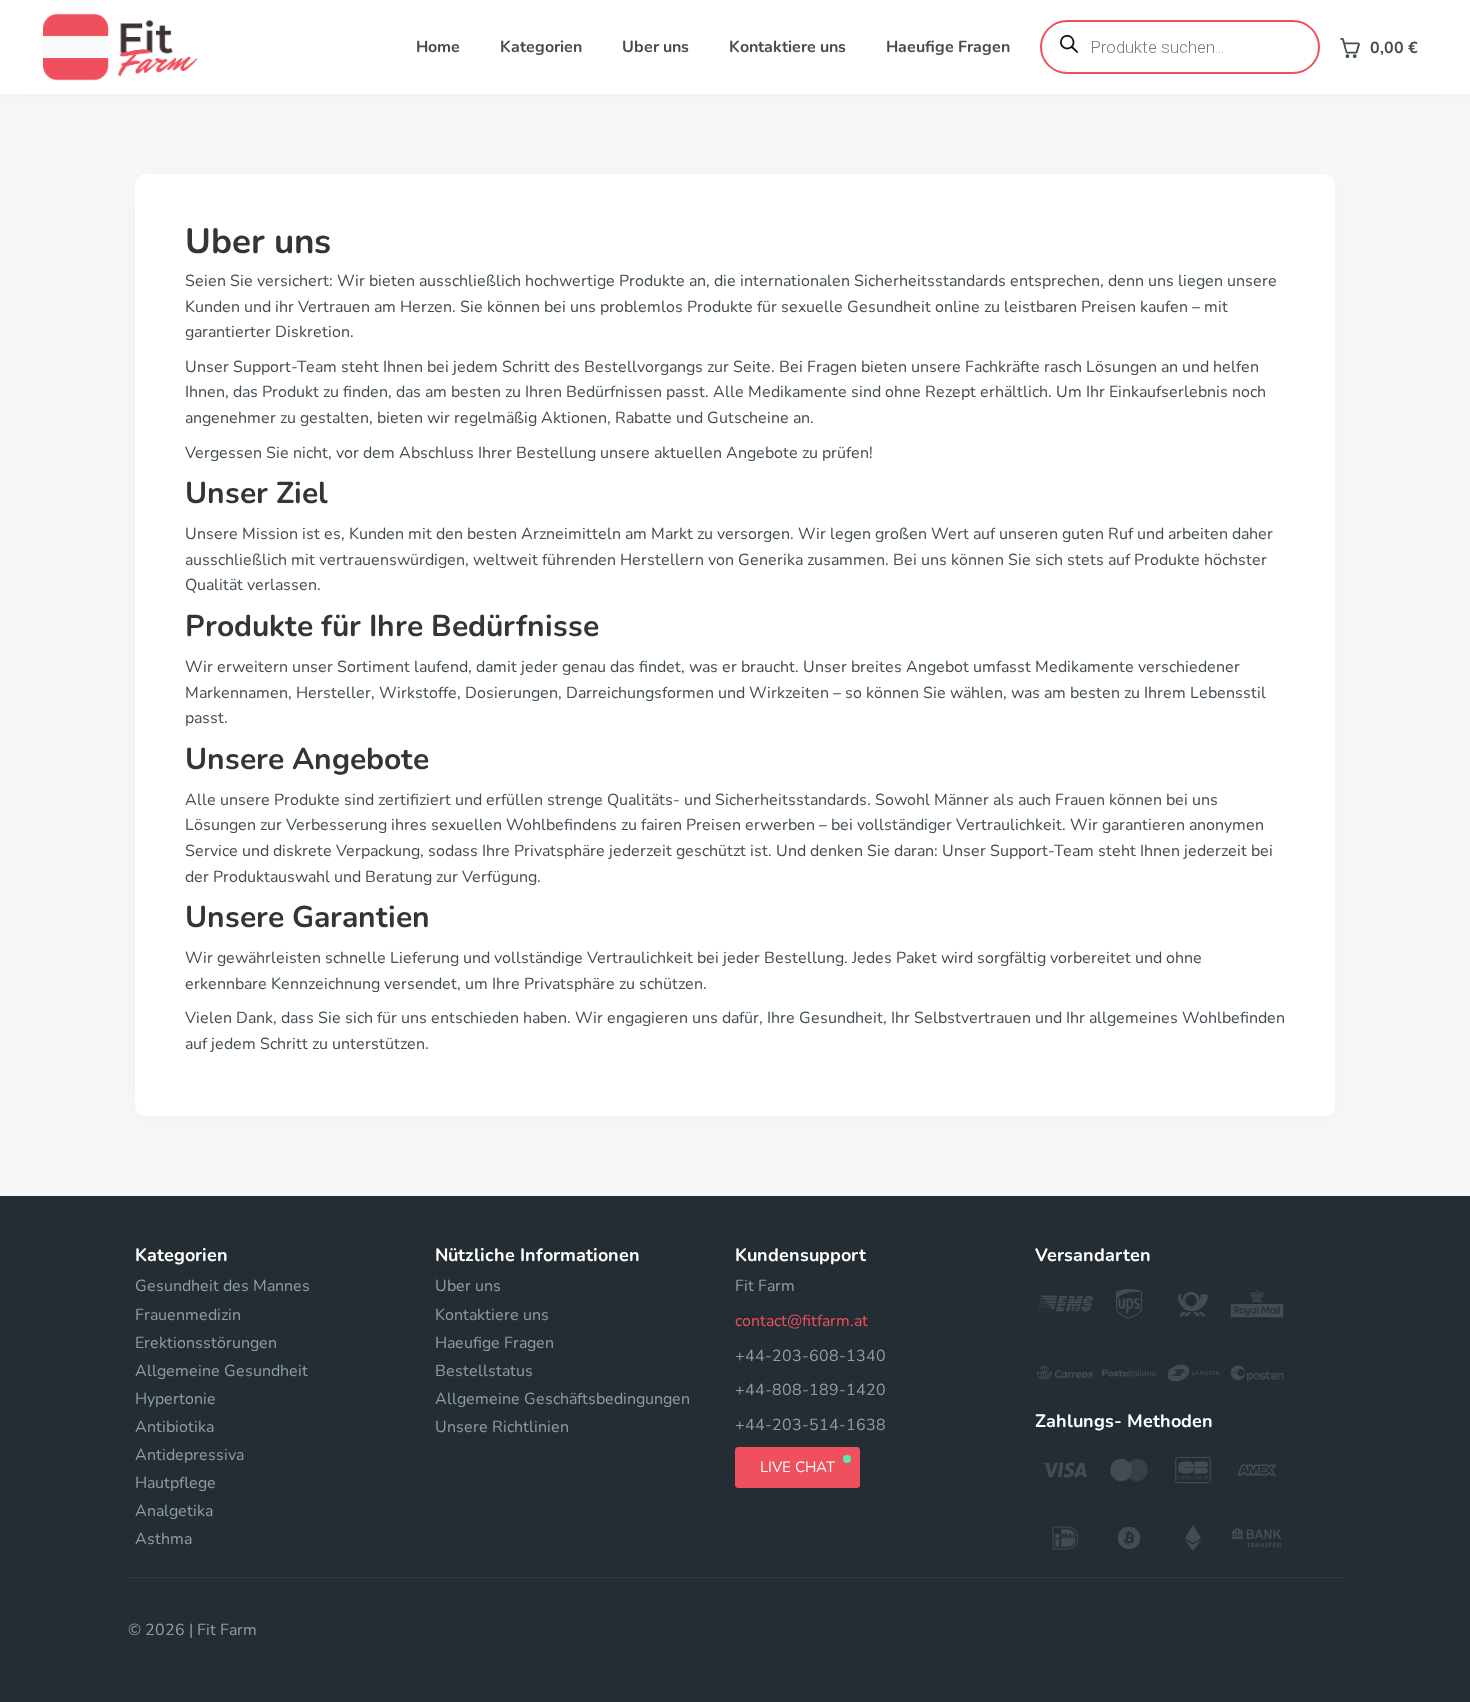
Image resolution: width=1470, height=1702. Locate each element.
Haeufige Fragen (948, 47)
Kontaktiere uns (787, 47)
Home (438, 47)
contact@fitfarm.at (801, 1321)
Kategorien (541, 47)
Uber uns (655, 47)
